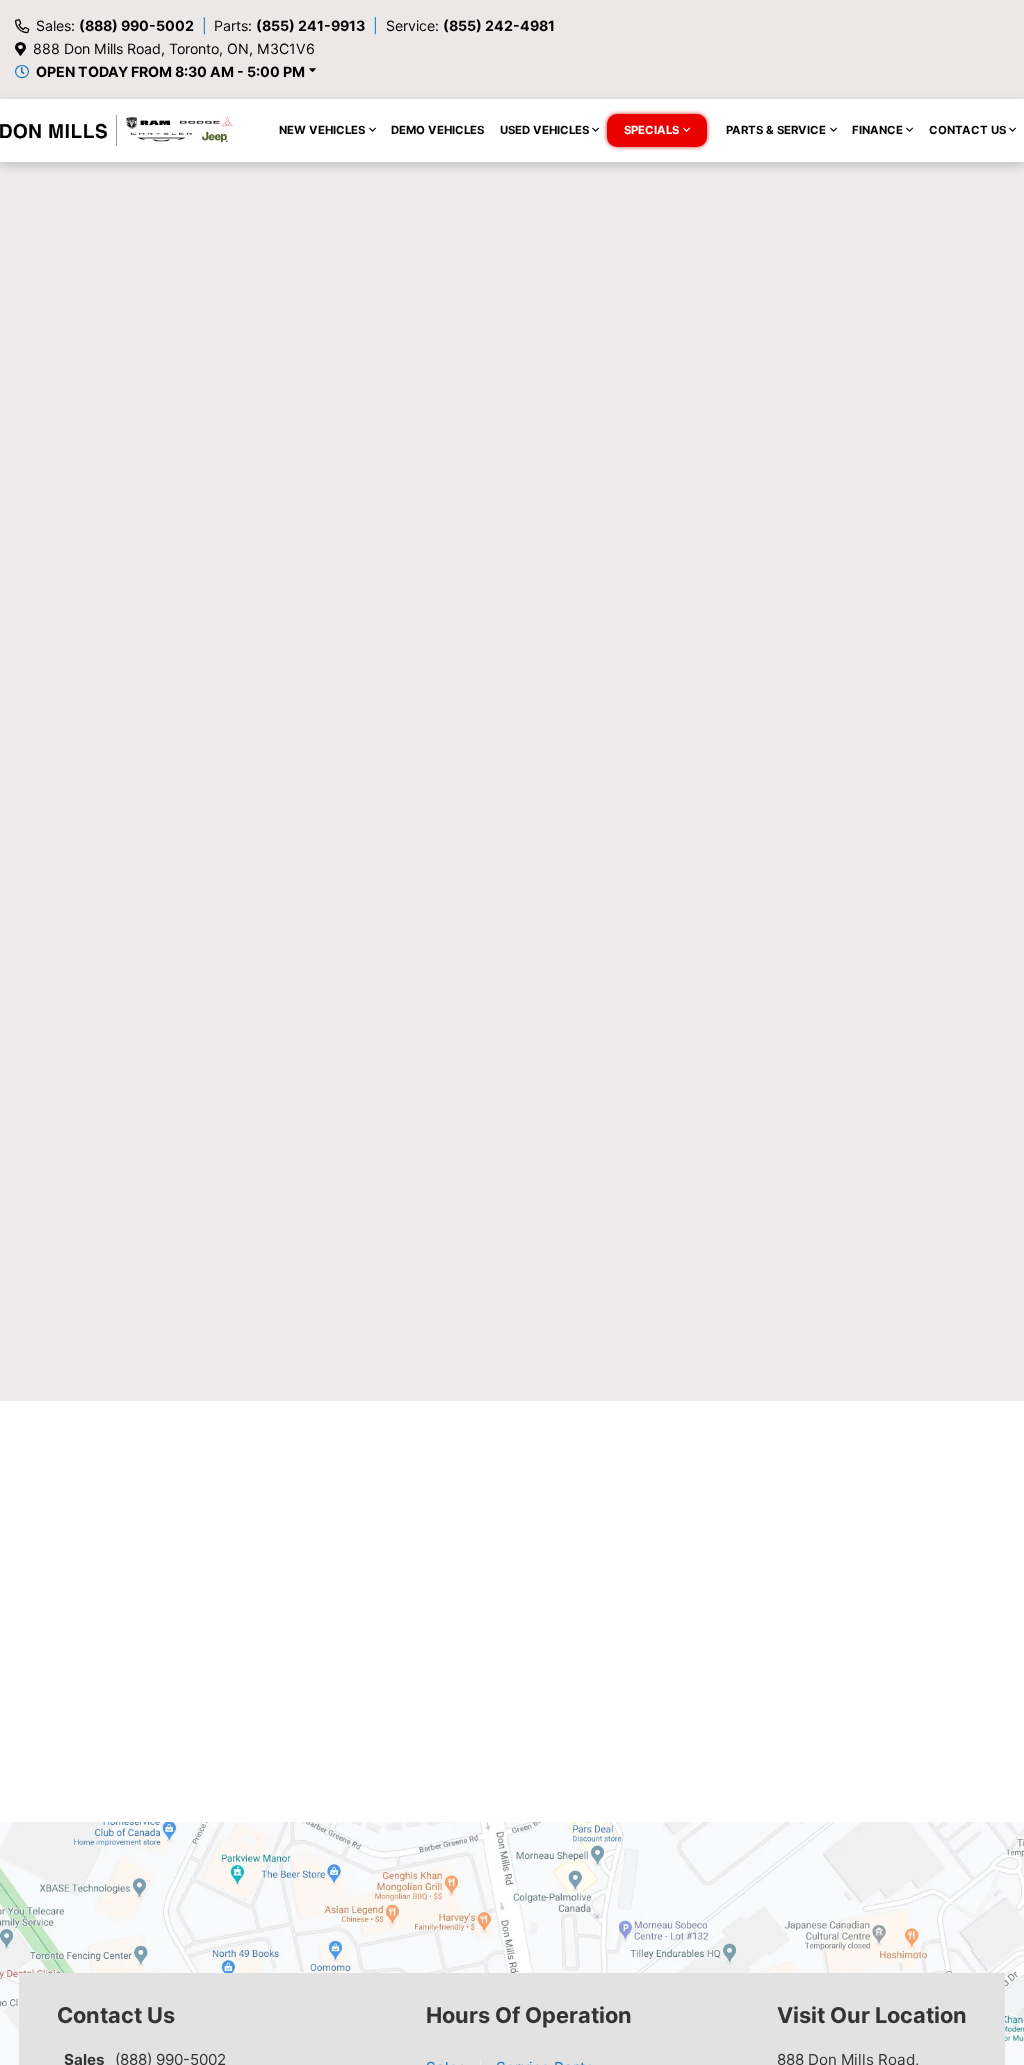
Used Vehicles (544, 130)
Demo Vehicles (437, 130)
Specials (651, 130)
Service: (470, 25)
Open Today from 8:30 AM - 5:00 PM (170, 71)
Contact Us (967, 130)
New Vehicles (322, 130)
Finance (877, 130)
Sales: (115, 25)
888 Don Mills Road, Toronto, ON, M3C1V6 (174, 48)
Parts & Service (776, 130)
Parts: (289, 25)
